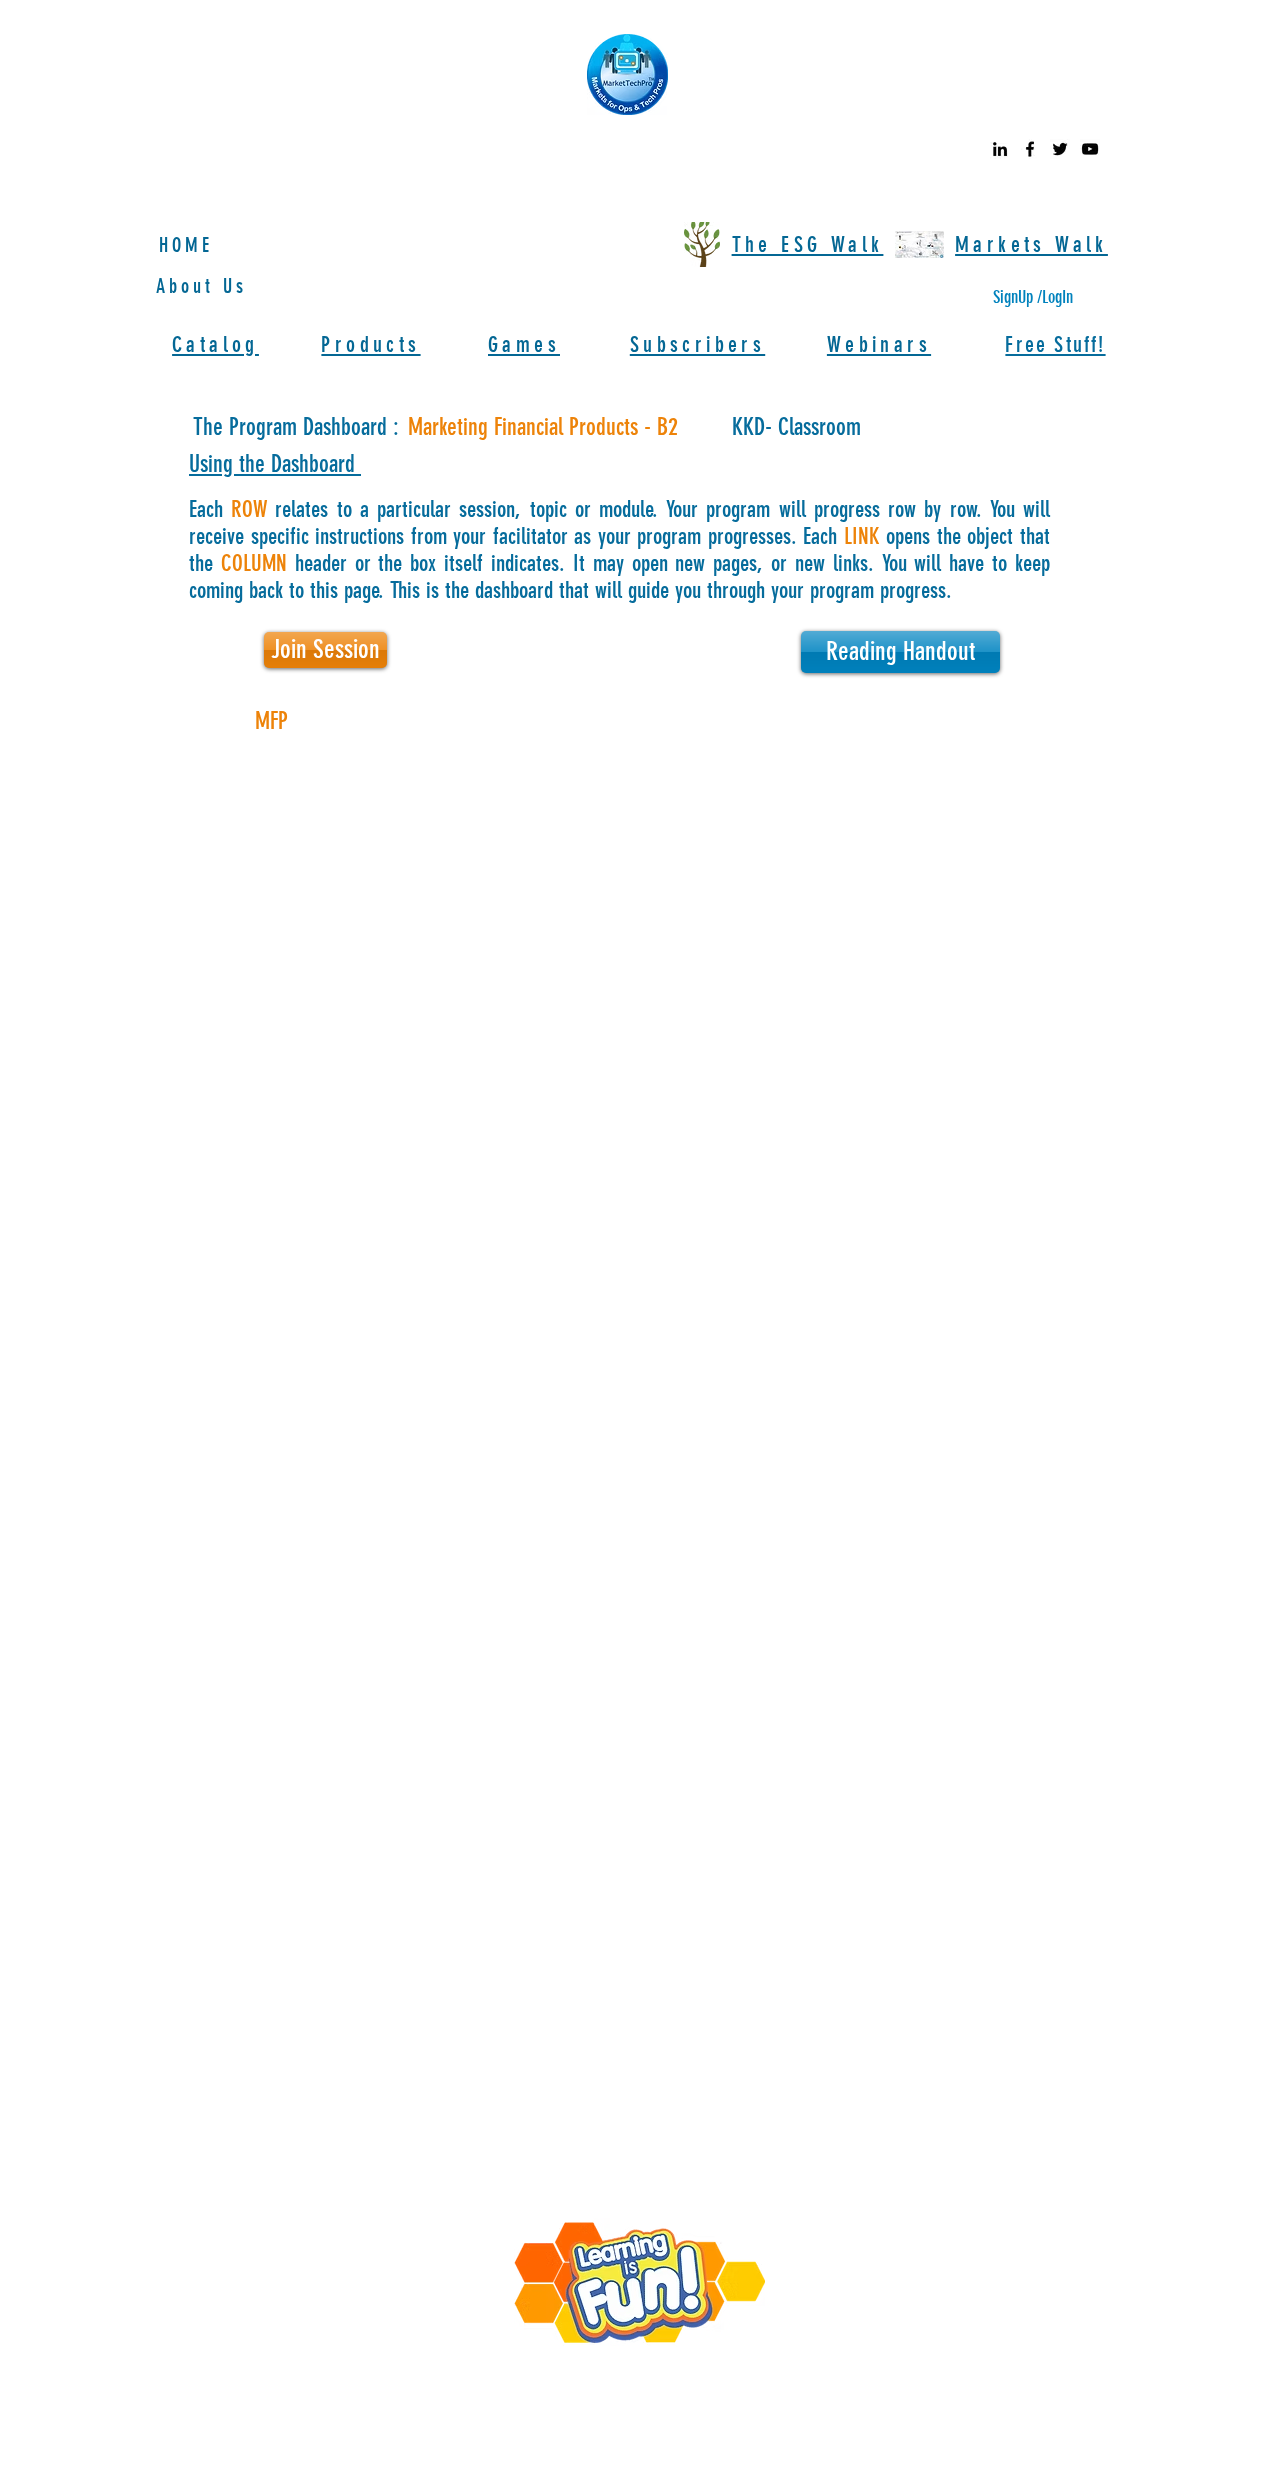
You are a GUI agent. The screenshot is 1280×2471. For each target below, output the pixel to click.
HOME (186, 245)
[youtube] (1090, 149)
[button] (325, 650)
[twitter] (1060, 149)
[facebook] (1030, 149)
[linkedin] (1000, 149)
